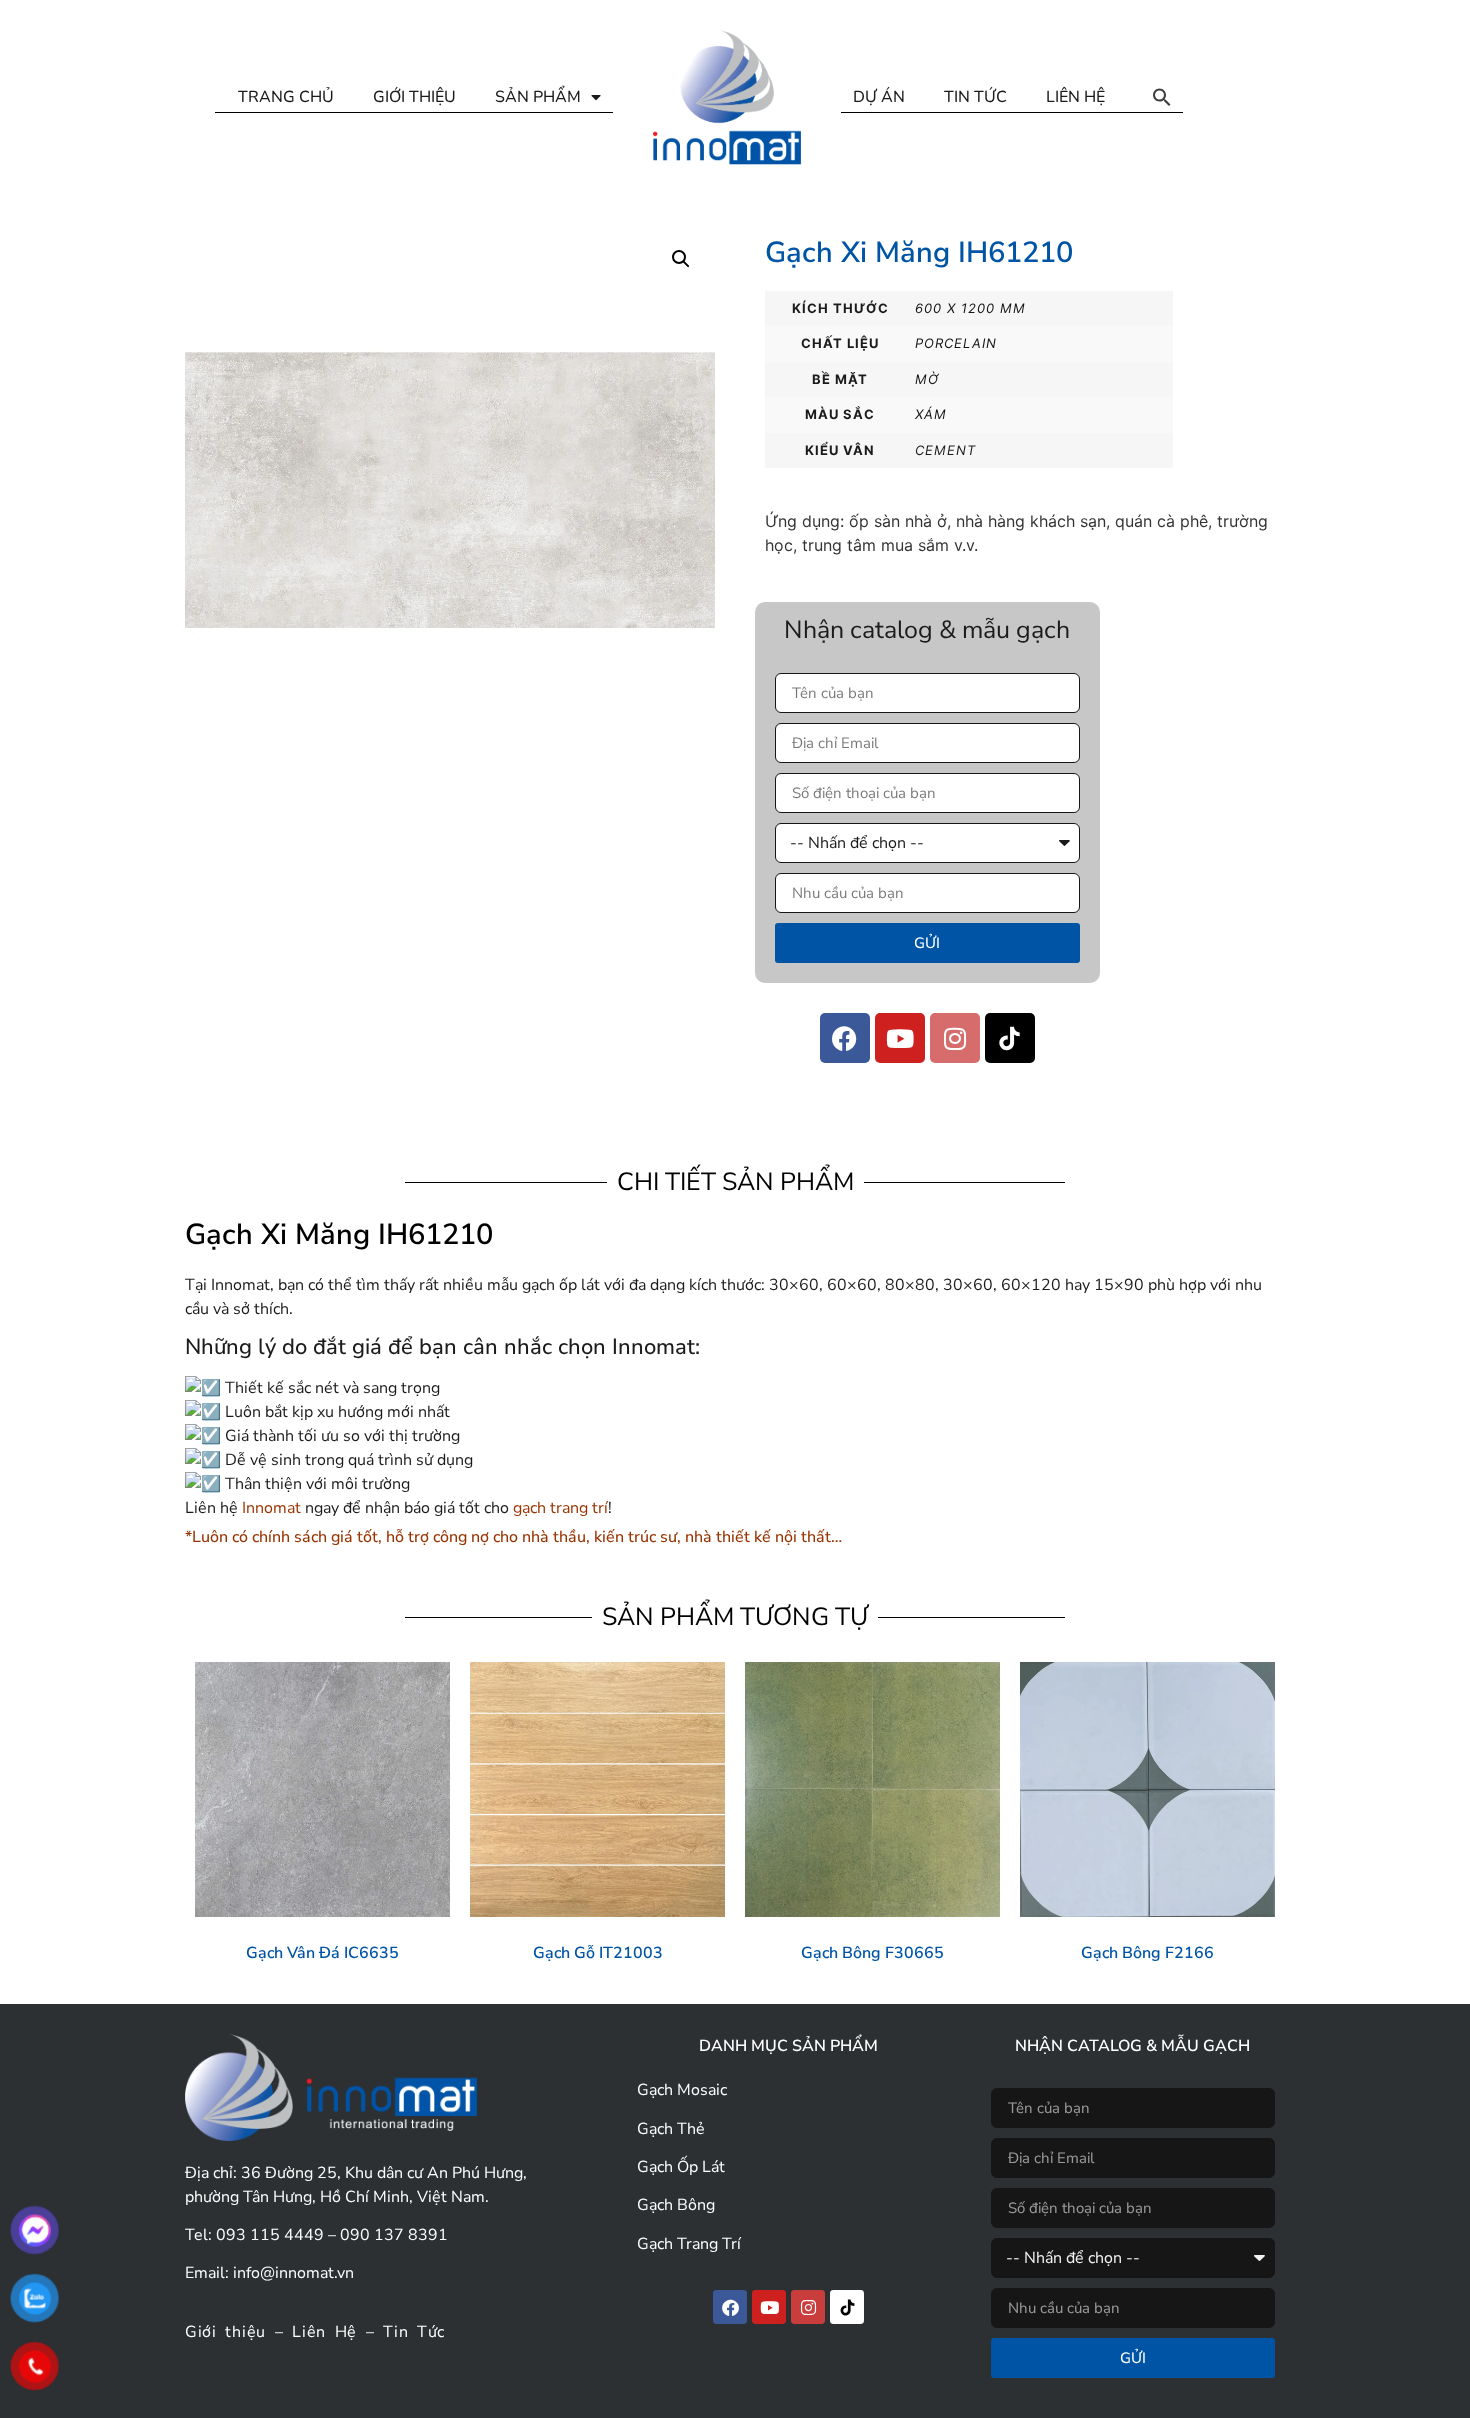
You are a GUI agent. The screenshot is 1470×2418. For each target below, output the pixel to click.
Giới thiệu (225, 2332)
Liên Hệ (324, 2332)
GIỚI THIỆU (414, 97)
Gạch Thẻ (671, 2129)
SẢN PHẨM (538, 97)
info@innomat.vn (293, 2273)
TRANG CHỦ (286, 97)
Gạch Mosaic (682, 2090)
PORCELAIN (956, 343)
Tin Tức (414, 2332)
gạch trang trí (558, 1508)
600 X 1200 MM (970, 308)
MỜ (927, 379)
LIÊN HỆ (1075, 97)
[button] (1162, 97)
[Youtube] (900, 1038)
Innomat (271, 1508)
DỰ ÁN (879, 97)
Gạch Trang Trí (689, 2244)
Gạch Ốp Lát (681, 2167)
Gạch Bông (676, 2205)
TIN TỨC (975, 97)
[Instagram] (955, 1038)
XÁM (931, 414)
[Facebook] (845, 1038)
